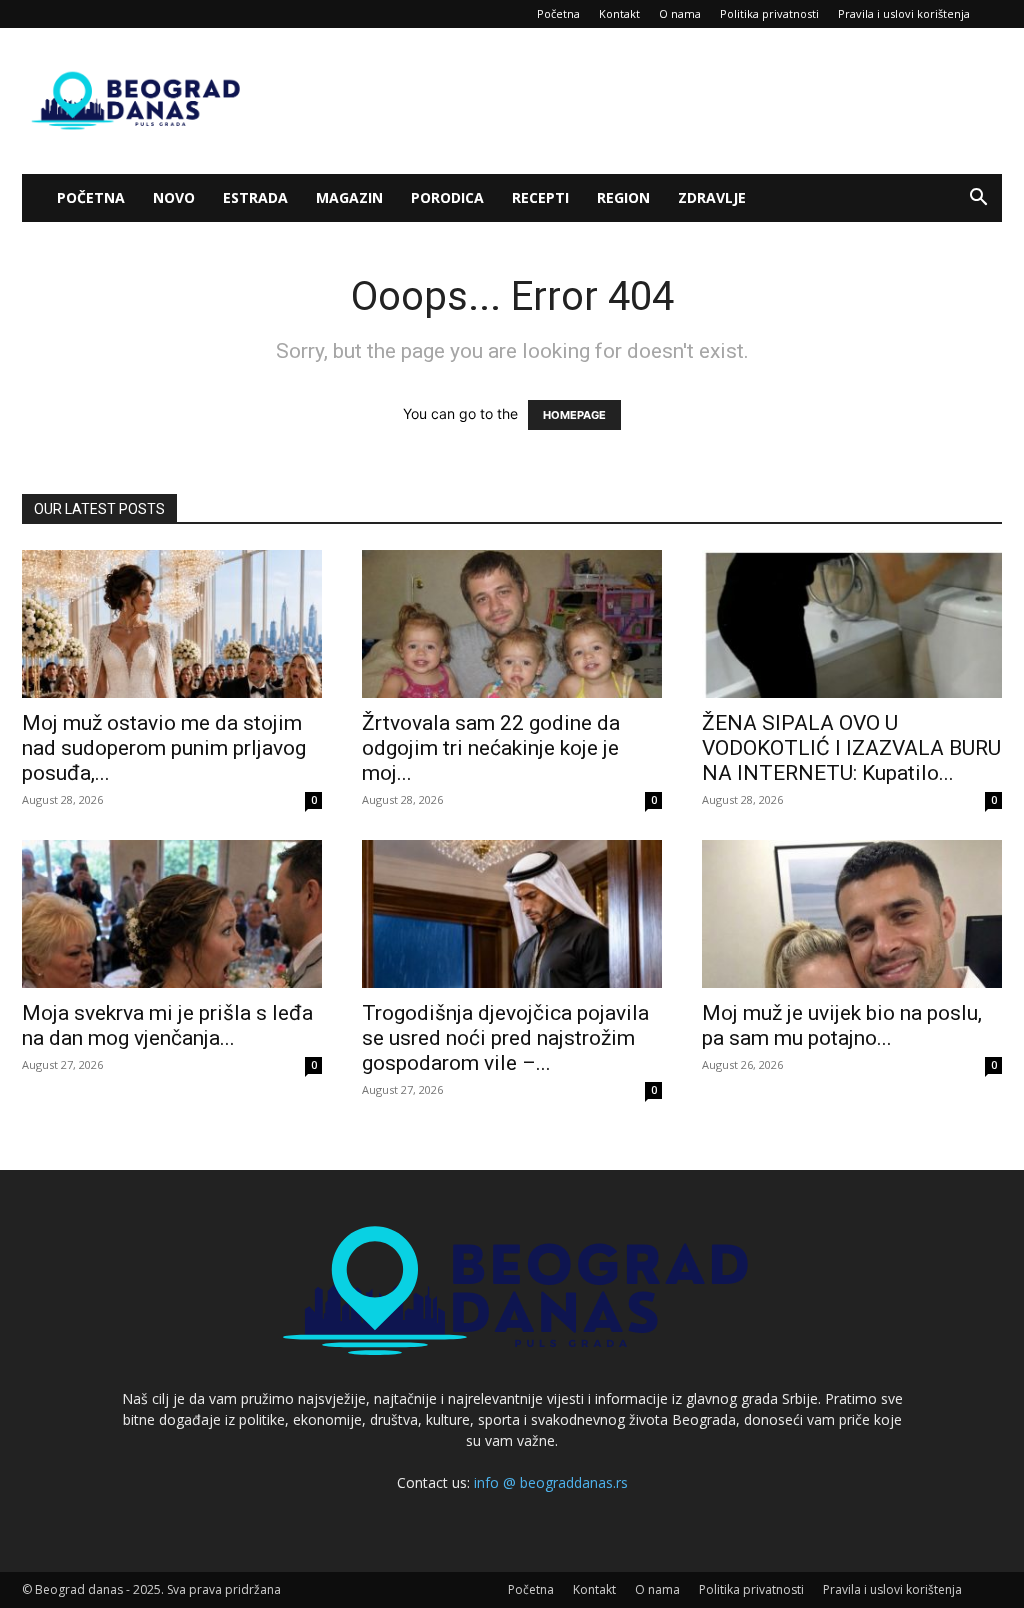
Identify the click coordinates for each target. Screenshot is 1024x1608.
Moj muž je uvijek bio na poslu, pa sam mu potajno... (842, 1025)
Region (623, 197)
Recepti (540, 197)
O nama (680, 13)
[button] (978, 199)
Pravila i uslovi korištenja (904, 13)
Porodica (447, 197)
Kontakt (619, 13)
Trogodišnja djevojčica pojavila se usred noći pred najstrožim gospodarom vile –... (505, 1038)
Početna (558, 13)
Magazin (349, 197)
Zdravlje (712, 197)
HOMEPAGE (574, 415)
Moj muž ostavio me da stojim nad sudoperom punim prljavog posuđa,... (164, 748)
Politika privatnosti (769, 13)
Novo (174, 197)
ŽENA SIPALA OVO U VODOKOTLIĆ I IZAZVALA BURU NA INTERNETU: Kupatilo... (851, 748)
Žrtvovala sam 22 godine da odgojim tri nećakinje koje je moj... (491, 748)
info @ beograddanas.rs (551, 1482)
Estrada (255, 197)
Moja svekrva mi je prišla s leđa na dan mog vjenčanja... (167, 1025)
